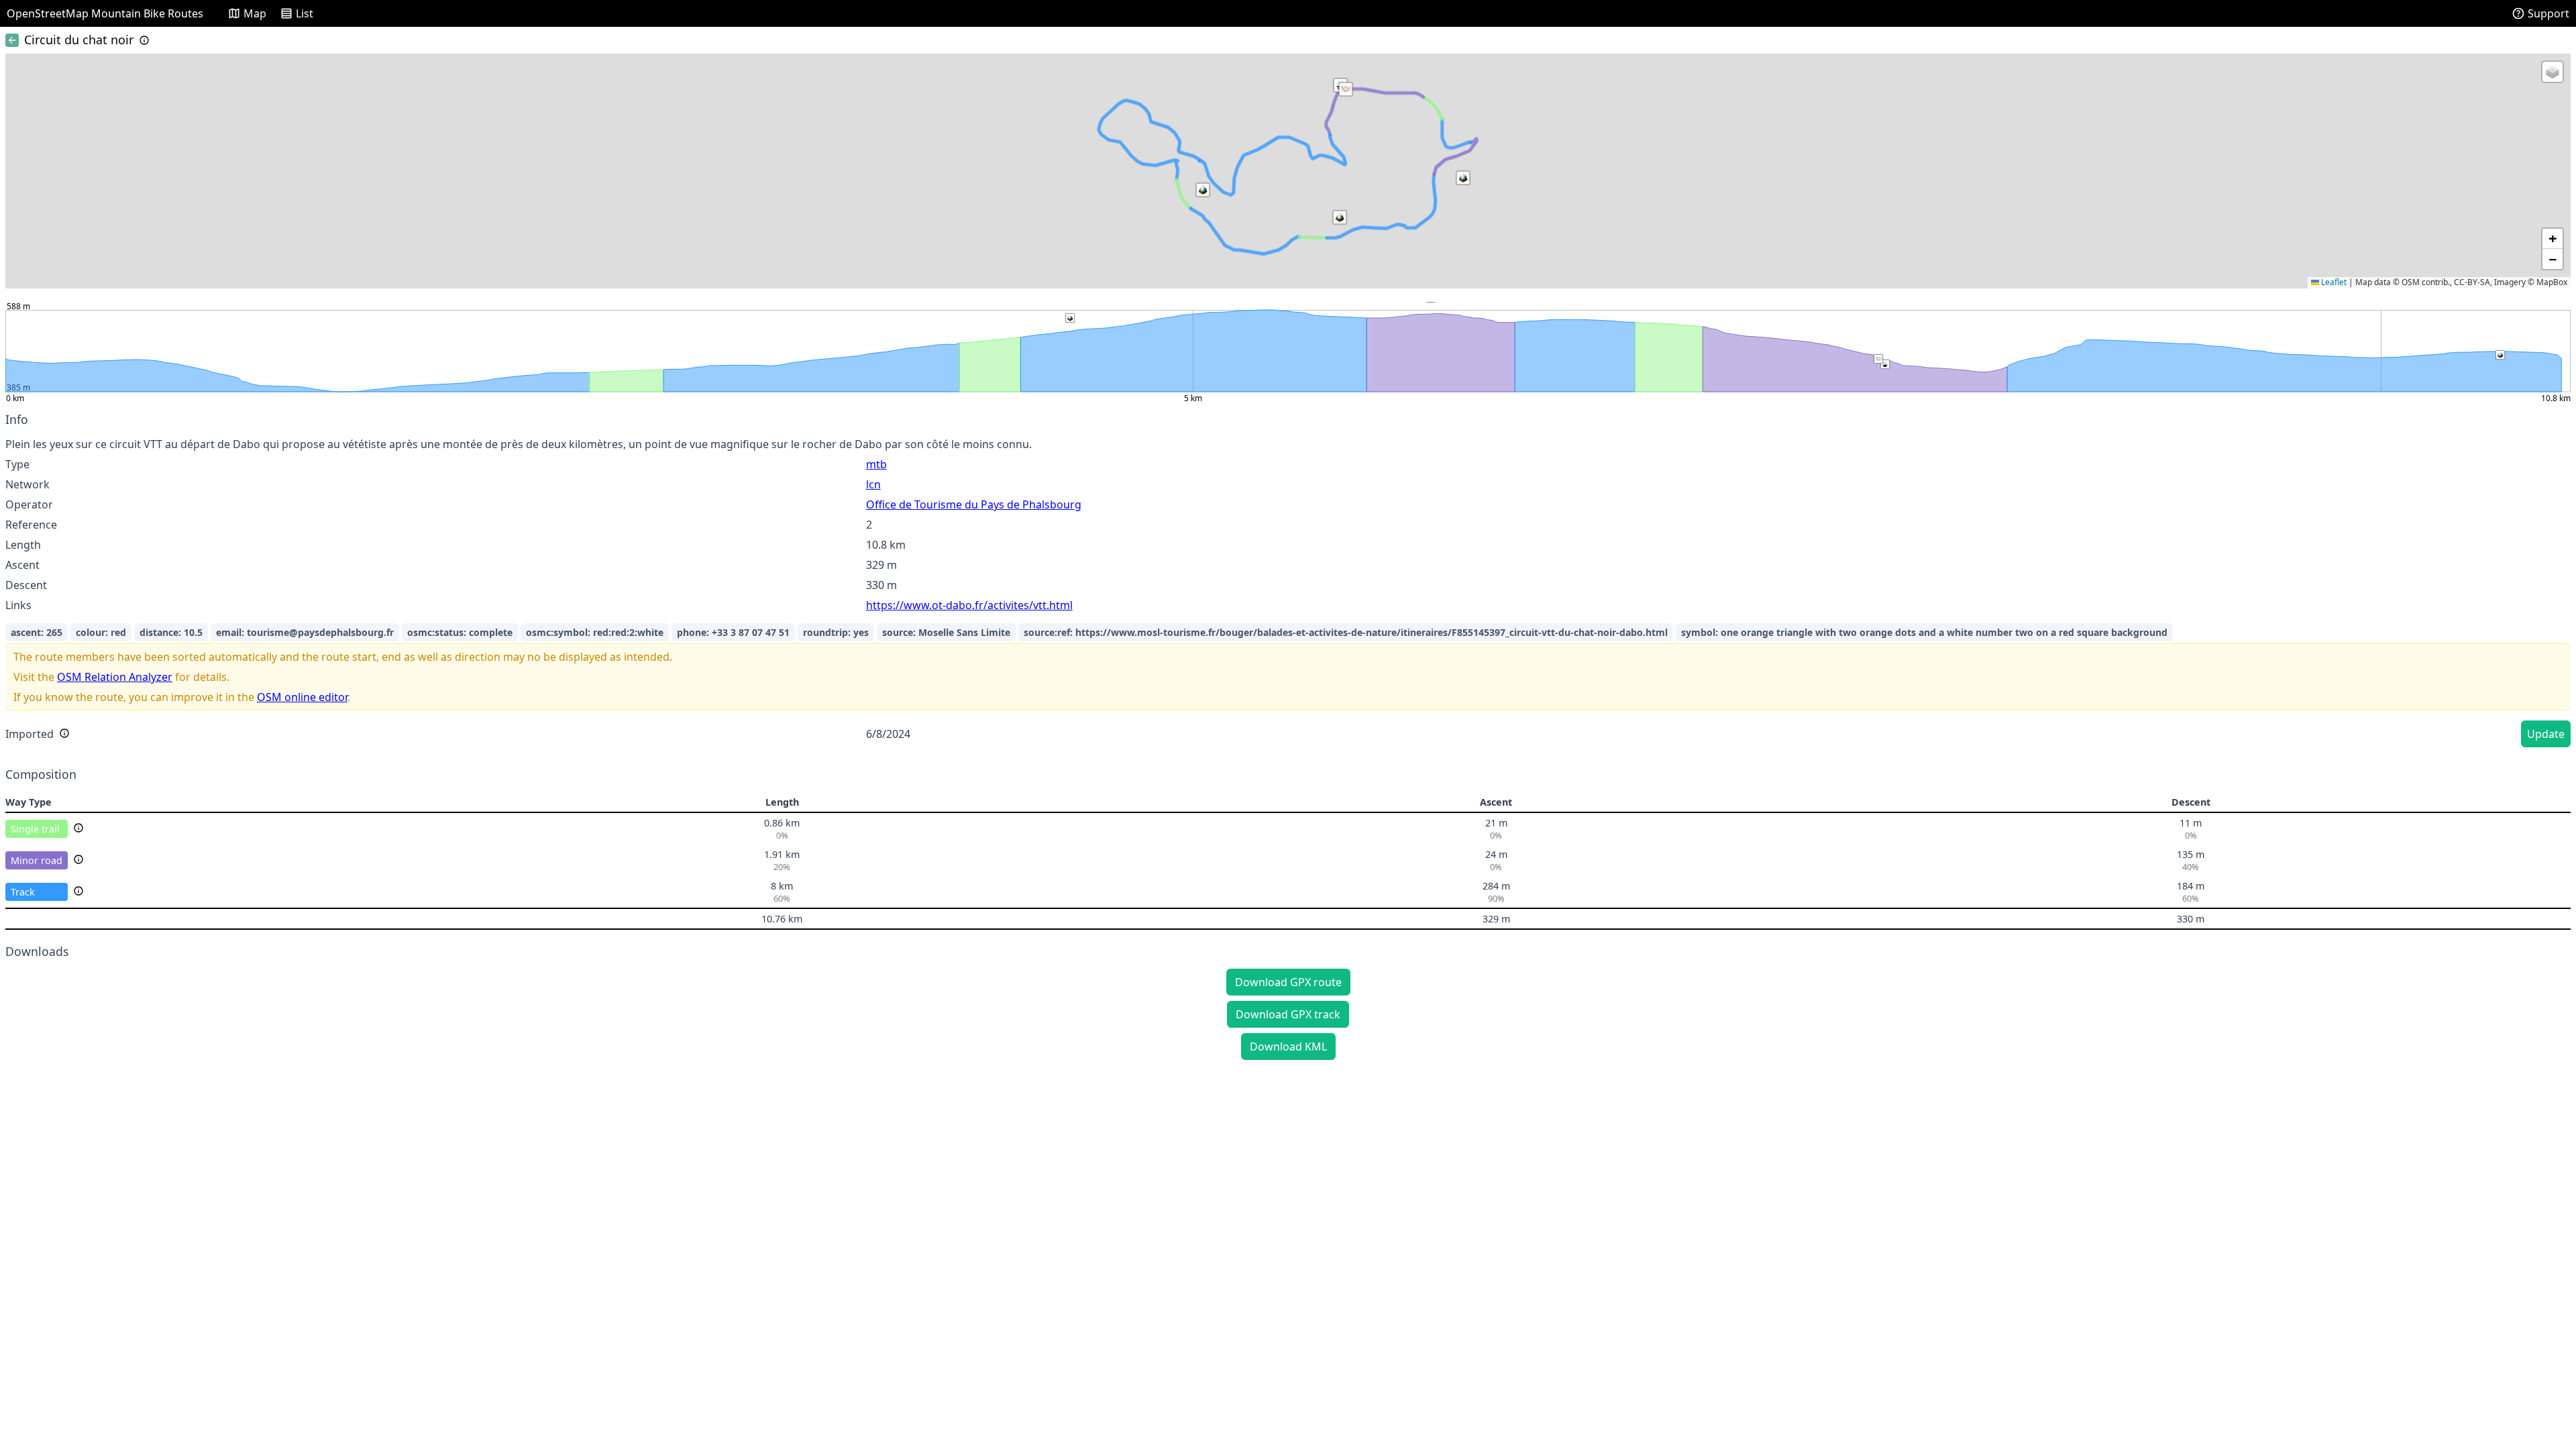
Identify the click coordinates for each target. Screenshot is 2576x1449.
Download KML (1288, 1046)
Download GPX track (1288, 1014)
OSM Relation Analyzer (115, 677)
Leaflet (2333, 282)
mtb (876, 464)
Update (2546, 734)
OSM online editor (302, 697)
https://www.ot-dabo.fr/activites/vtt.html (969, 605)
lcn (873, 484)
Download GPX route (1288, 982)
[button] (1346, 89)
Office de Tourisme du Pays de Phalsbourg (974, 504)
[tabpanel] (1288, 582)
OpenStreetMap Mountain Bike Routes (105, 13)
